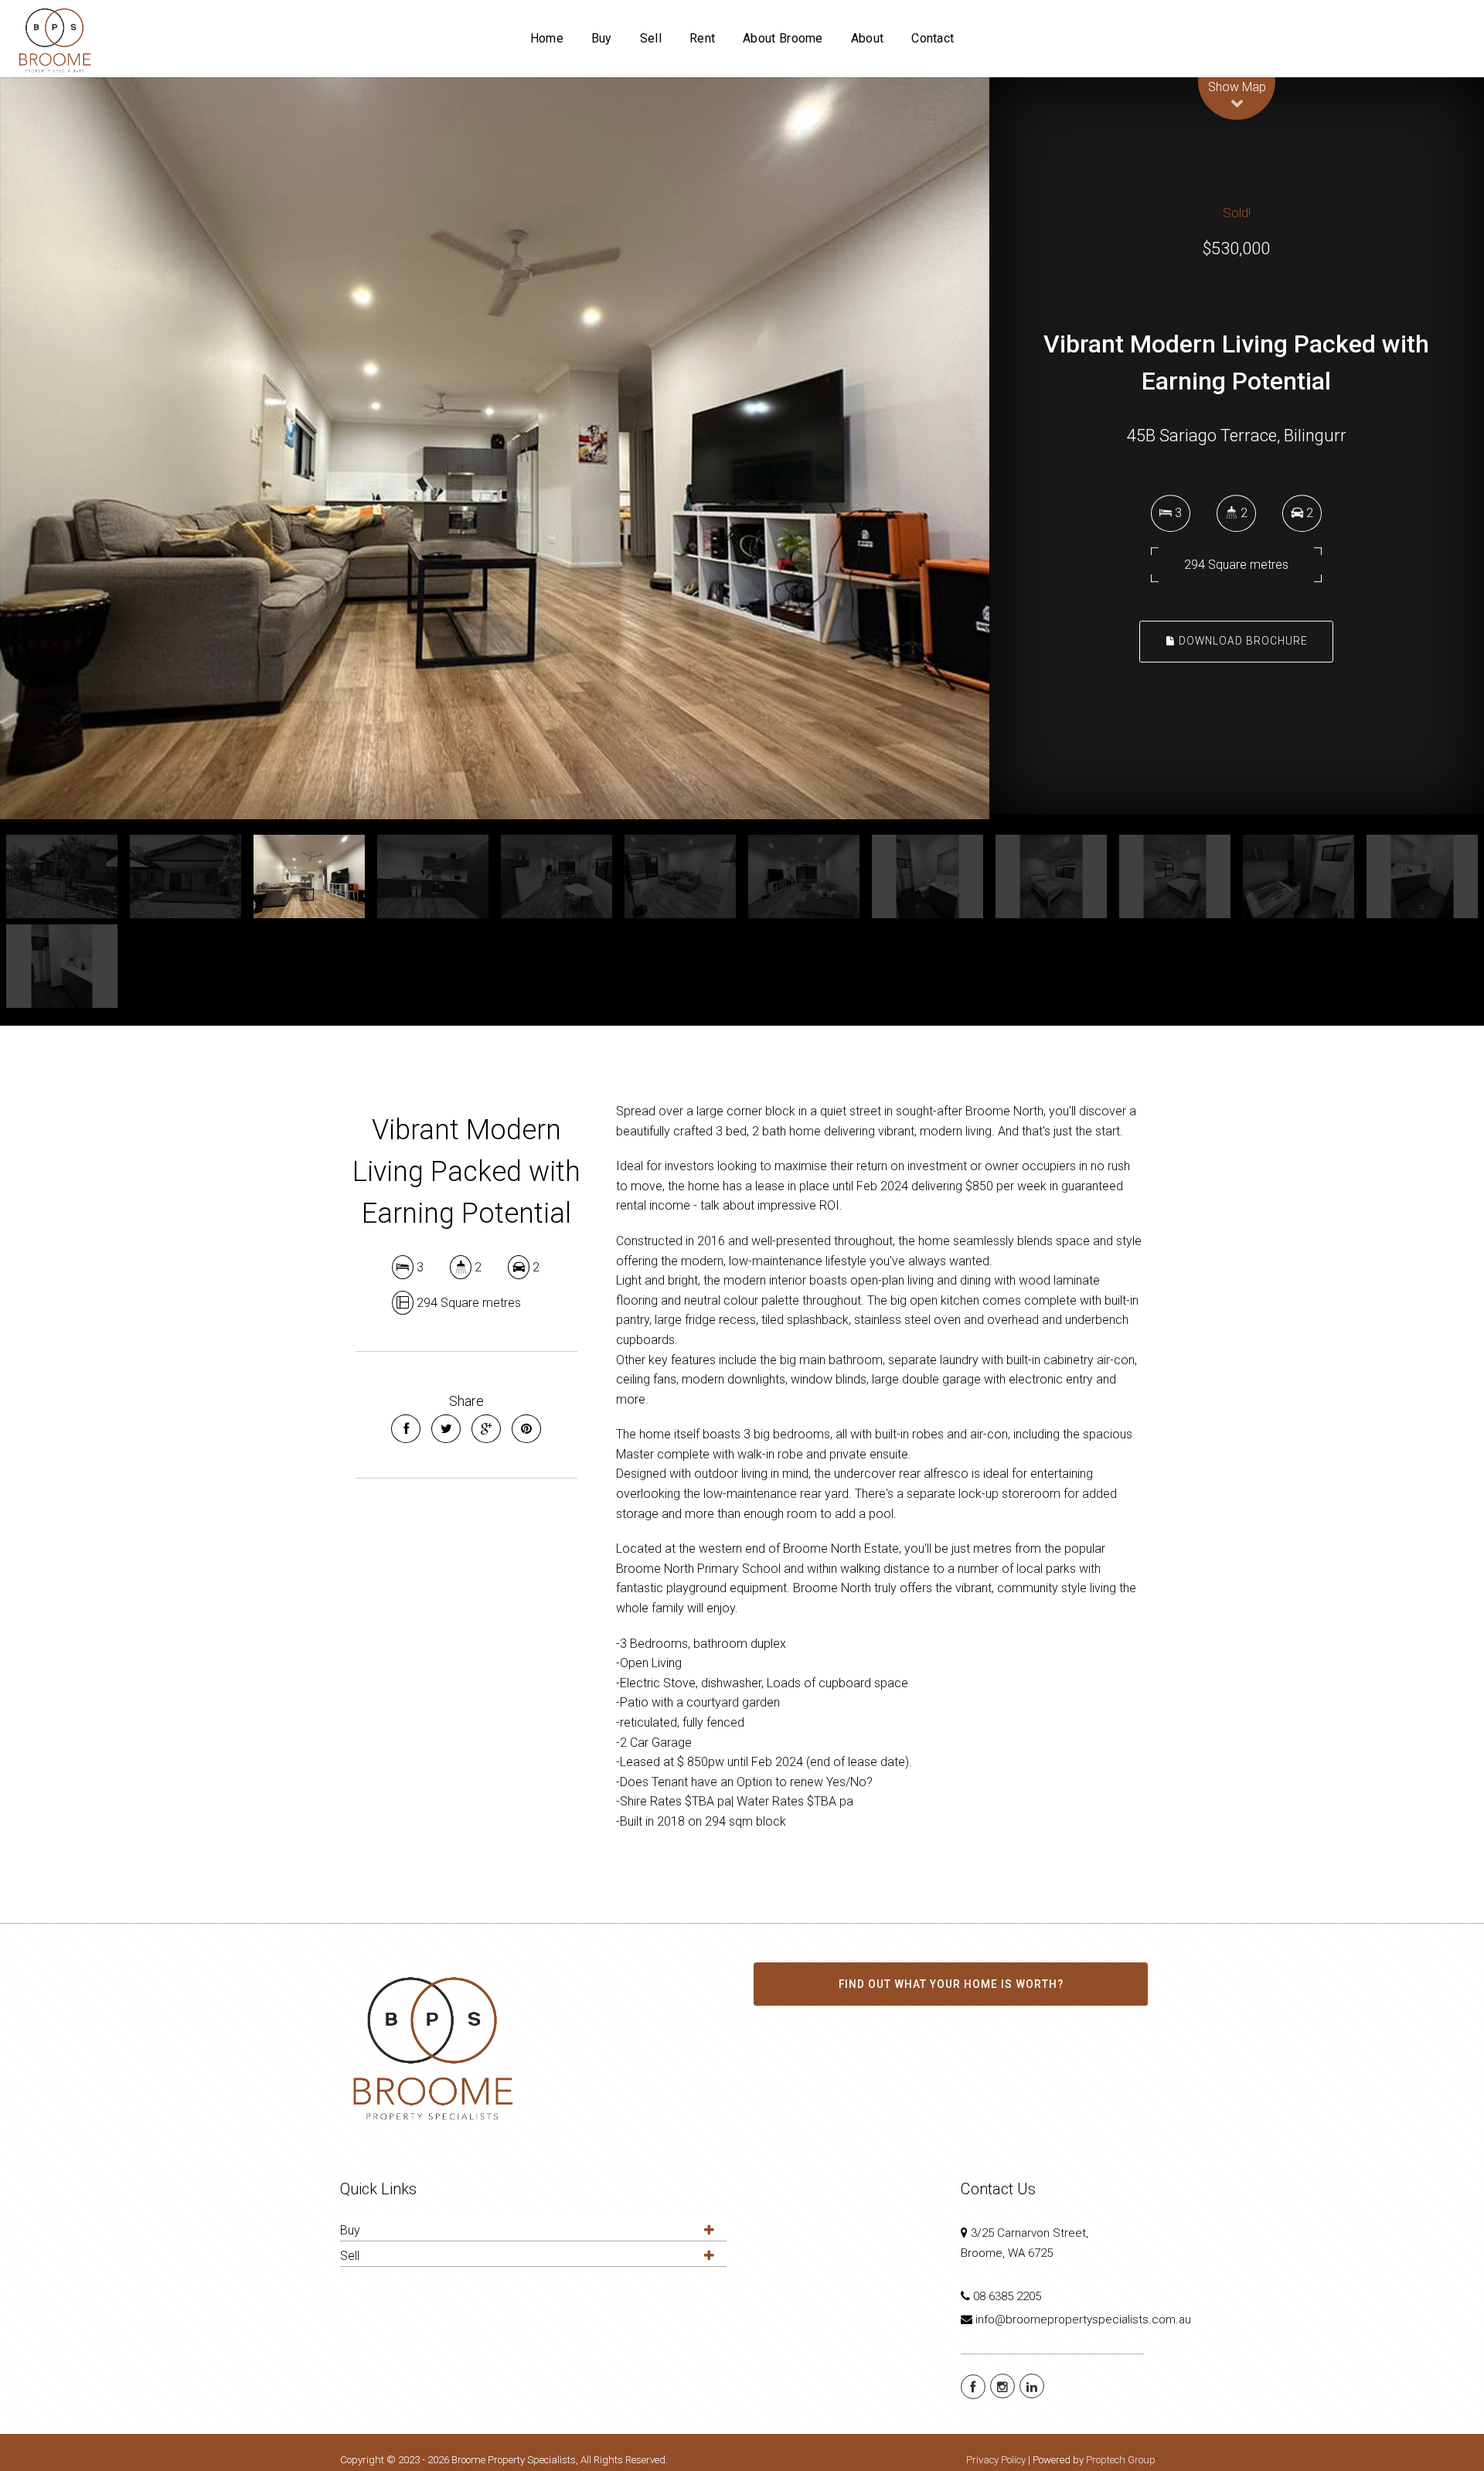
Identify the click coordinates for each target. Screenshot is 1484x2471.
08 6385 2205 (1007, 2296)
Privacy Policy (996, 2460)
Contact (933, 38)
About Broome (783, 38)
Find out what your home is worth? (951, 1984)
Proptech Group (1121, 2460)
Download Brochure (1242, 642)
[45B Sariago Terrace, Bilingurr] (495, 448)
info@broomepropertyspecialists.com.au (1083, 2320)
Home (547, 38)
